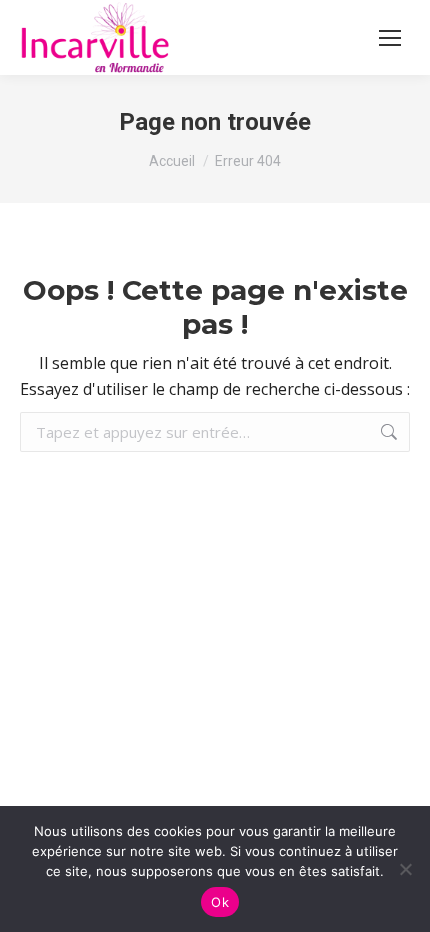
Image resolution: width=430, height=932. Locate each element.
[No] (405, 869)
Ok (220, 902)
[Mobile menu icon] (390, 38)
